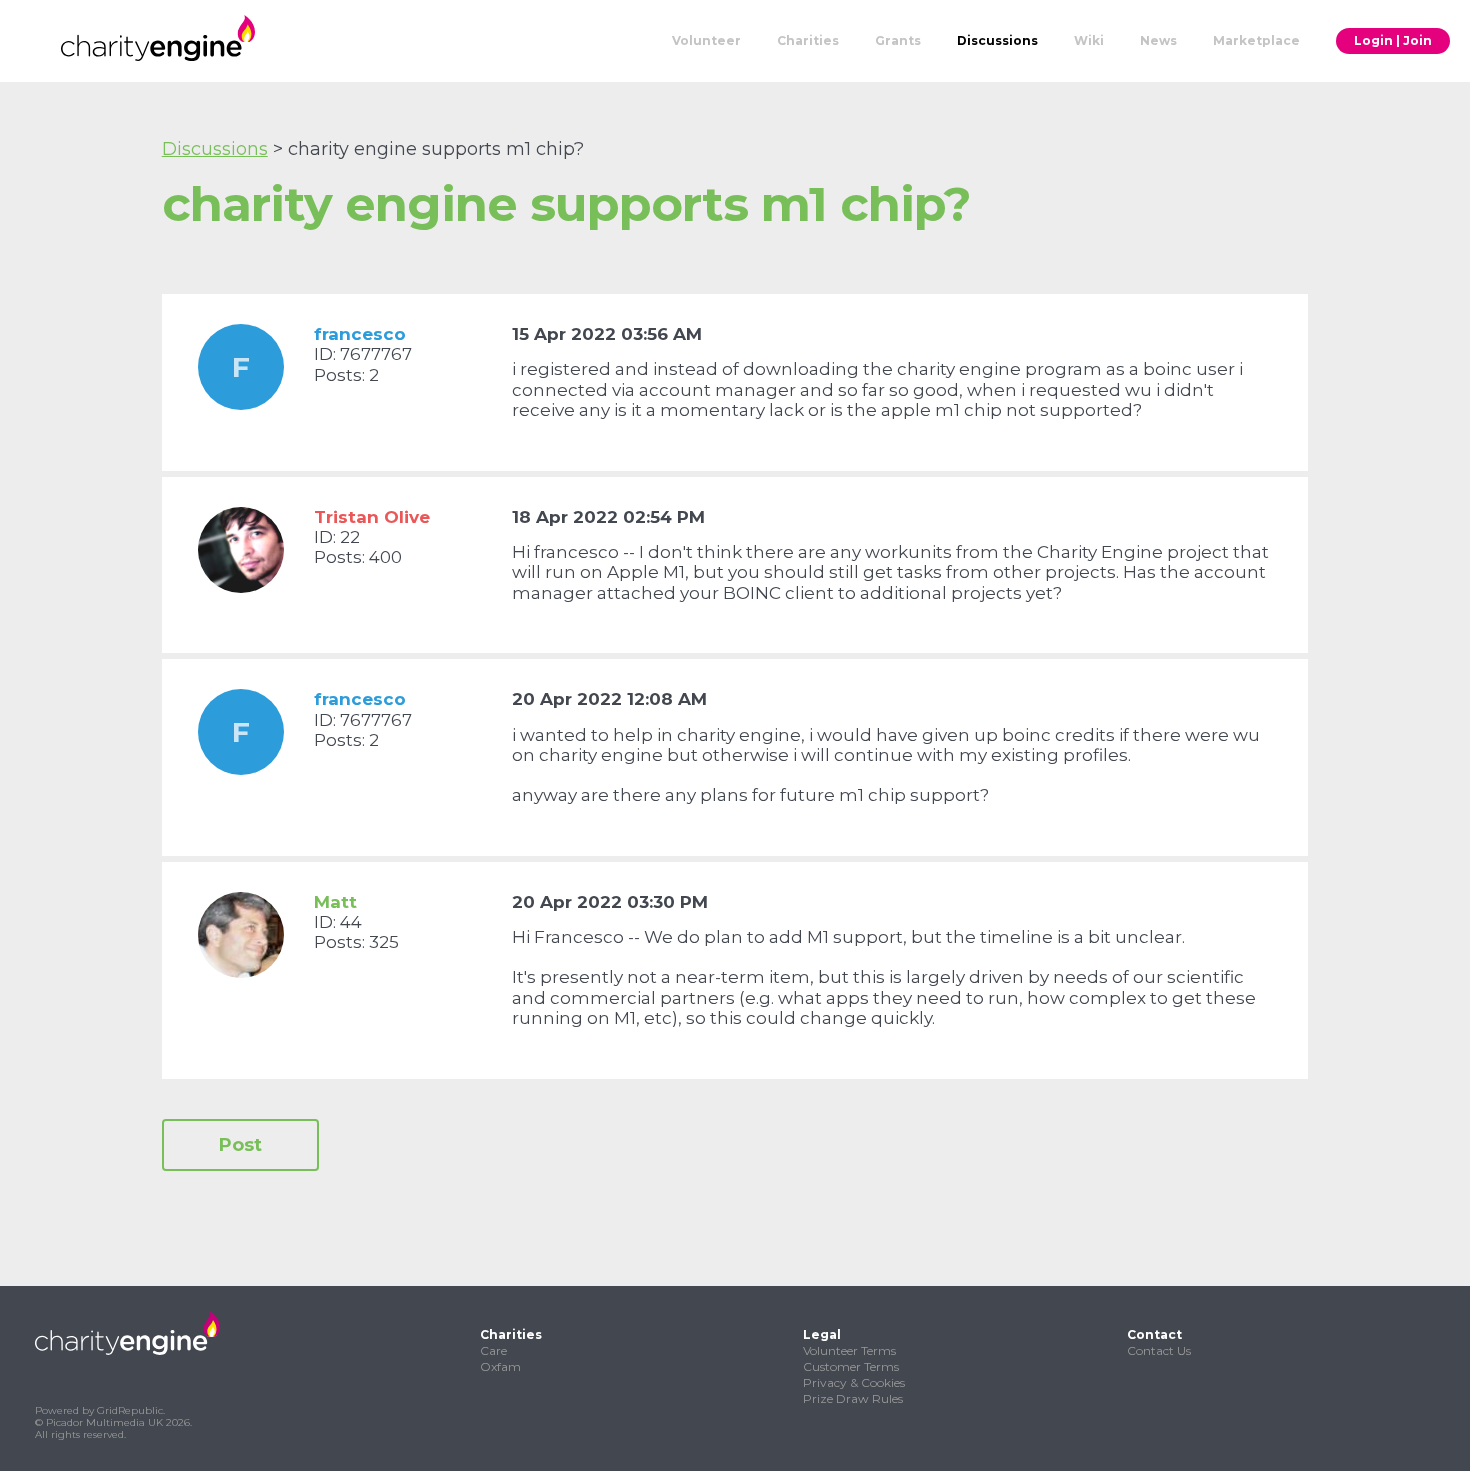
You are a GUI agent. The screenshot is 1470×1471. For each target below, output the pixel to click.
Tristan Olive (372, 517)
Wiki (1089, 40)
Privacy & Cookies (854, 1382)
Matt (335, 902)
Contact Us (1159, 1350)
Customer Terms (851, 1366)
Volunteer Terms (849, 1350)
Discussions (997, 40)
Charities (808, 40)
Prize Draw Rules (853, 1398)
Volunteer (706, 40)
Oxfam (500, 1366)
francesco (360, 334)
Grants (898, 40)
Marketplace (1256, 40)
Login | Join (1393, 40)
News (1158, 40)
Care (493, 1350)
